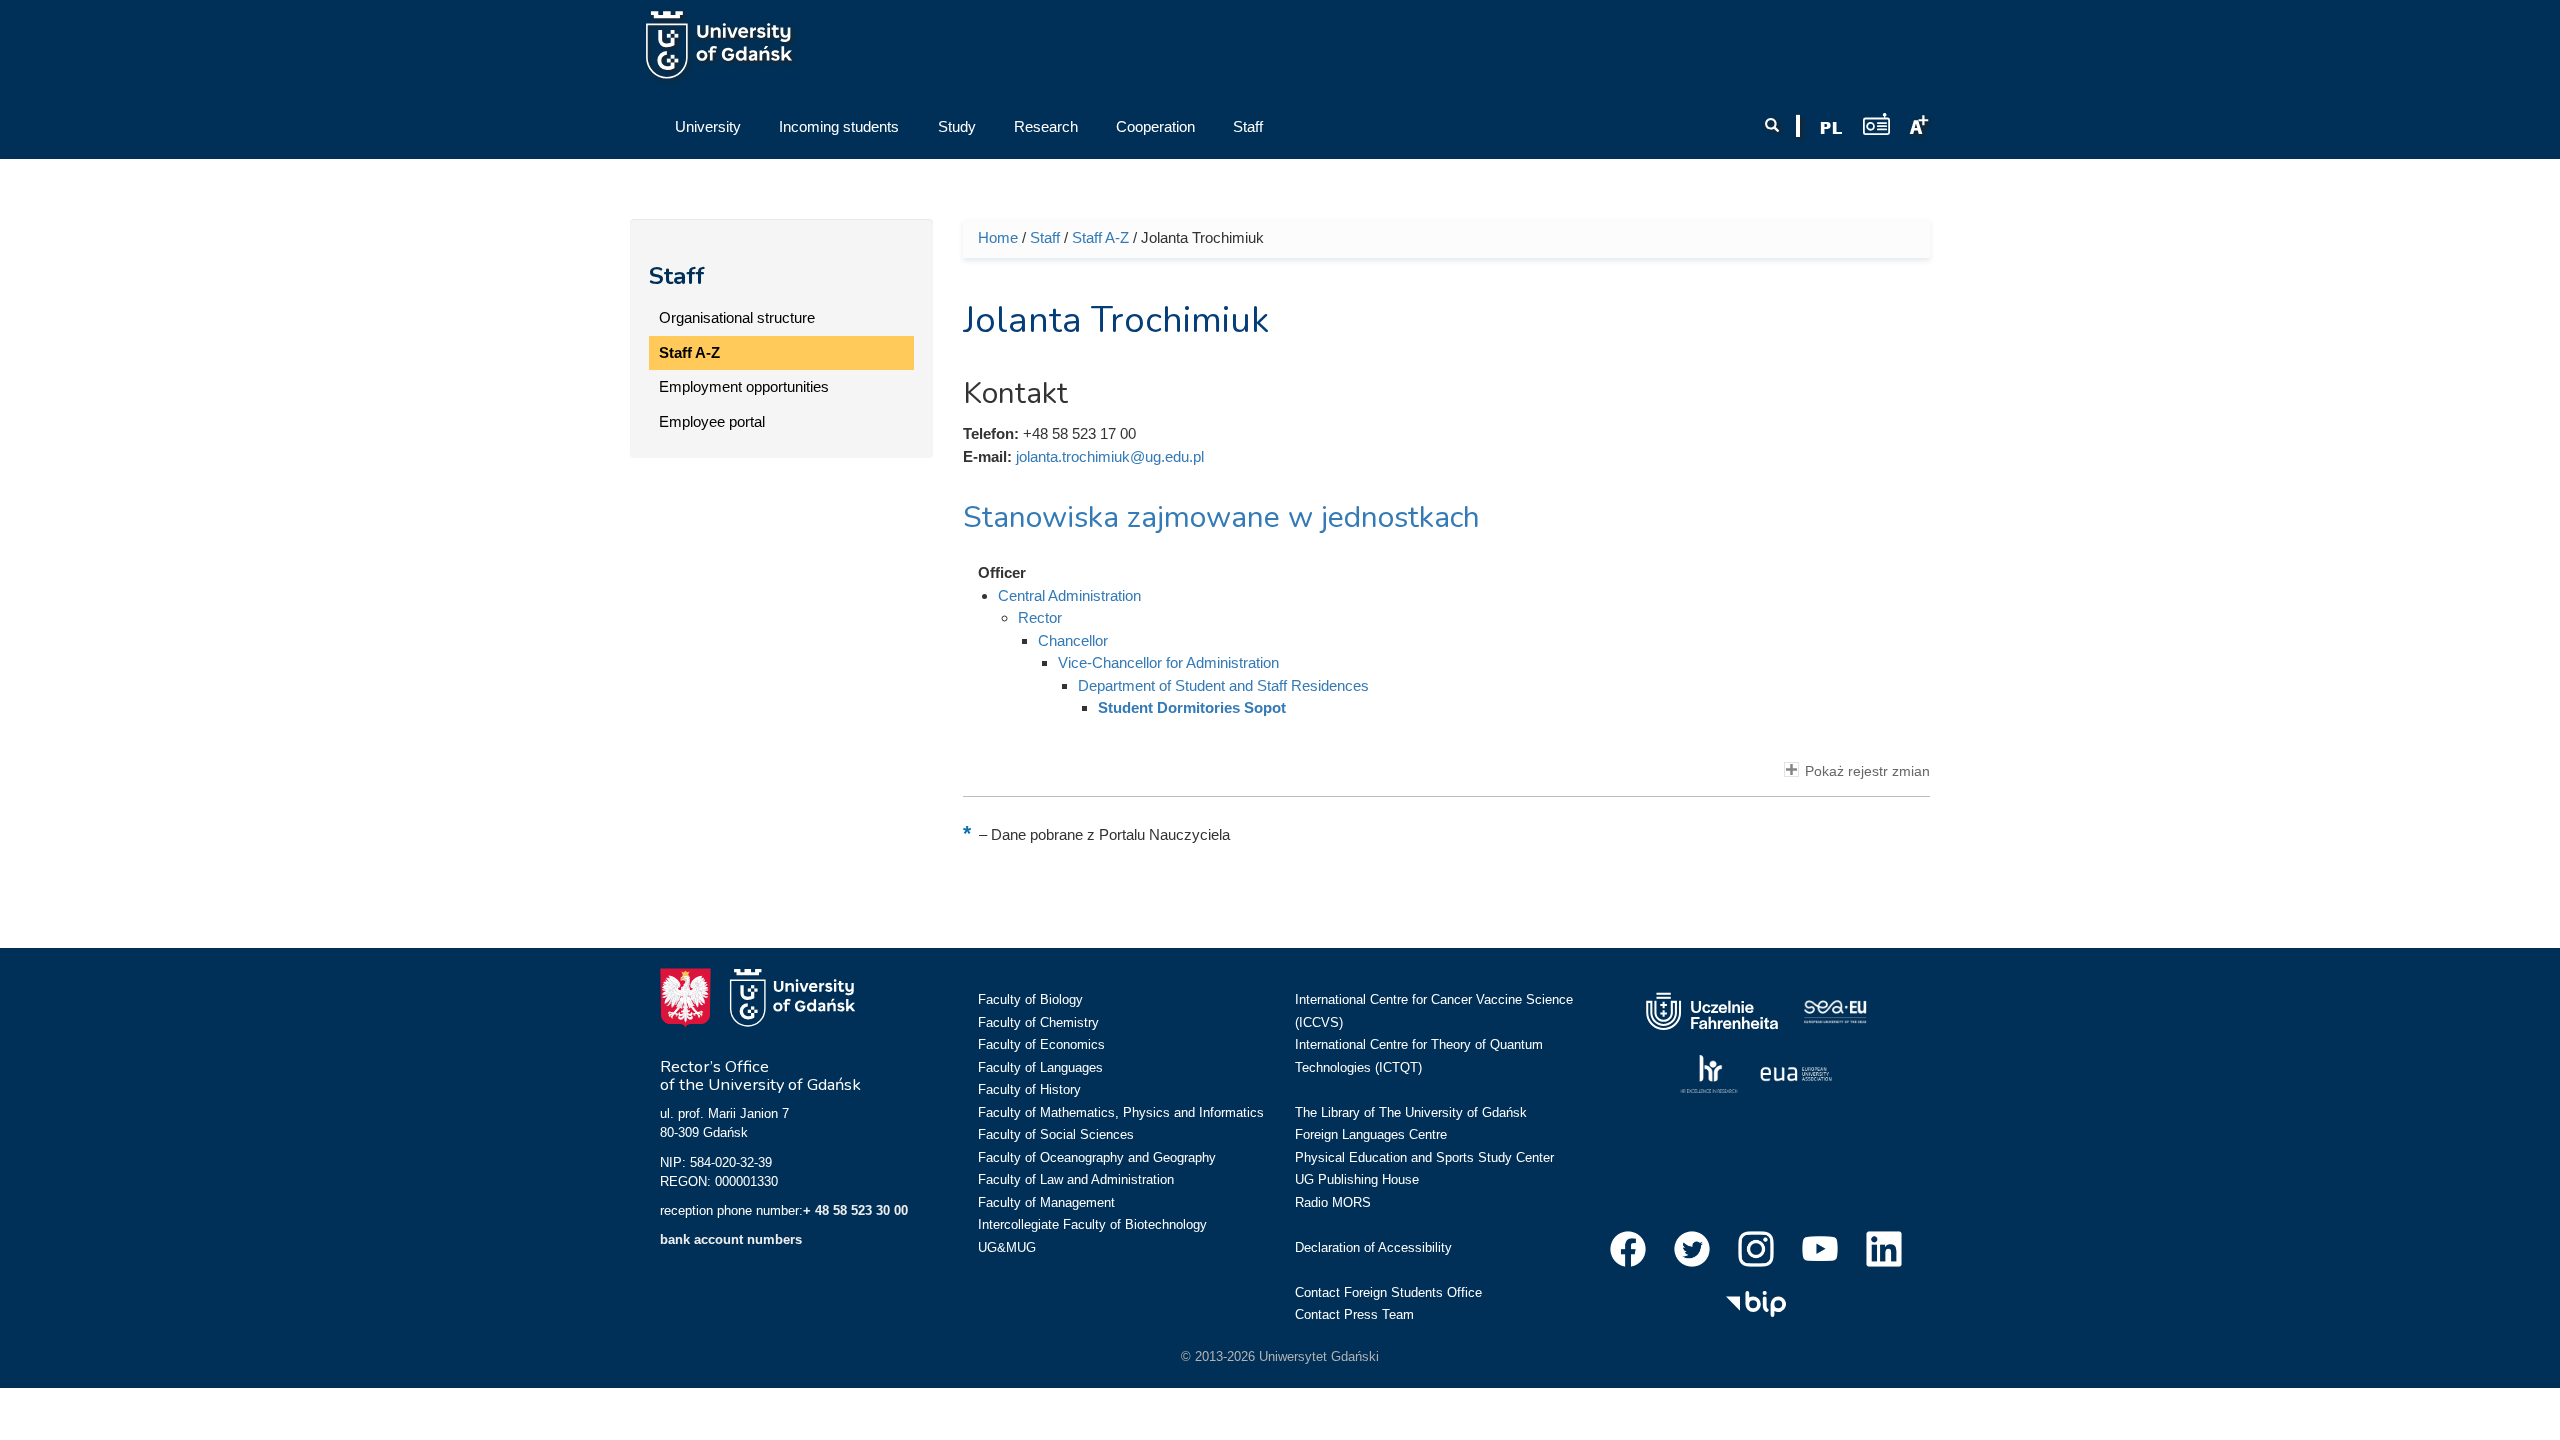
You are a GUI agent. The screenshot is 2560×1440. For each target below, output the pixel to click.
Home (998, 237)
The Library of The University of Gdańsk (1411, 1112)
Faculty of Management (1046, 1202)
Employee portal (712, 421)
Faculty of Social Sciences (1056, 1134)
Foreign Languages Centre (1371, 1134)
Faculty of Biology (1030, 999)
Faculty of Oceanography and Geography (1097, 1157)
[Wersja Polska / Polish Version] (1831, 128)
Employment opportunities (744, 386)
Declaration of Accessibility (1373, 1247)
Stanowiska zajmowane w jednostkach (1221, 517)
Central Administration (1069, 595)
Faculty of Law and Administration (1076, 1179)
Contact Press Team (1354, 1314)
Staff (677, 276)
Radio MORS (1333, 1202)
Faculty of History (1029, 1089)
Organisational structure (737, 317)
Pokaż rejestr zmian (1867, 771)
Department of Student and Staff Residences (1223, 685)
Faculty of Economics (1041, 1044)
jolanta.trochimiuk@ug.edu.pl (1110, 456)
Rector (1040, 617)
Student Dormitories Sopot (1192, 707)
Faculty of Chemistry (1038, 1022)
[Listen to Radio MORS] (1876, 123)
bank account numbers (731, 1239)
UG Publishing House (1357, 1179)
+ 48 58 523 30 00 (855, 1210)
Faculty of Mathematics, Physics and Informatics (1121, 1112)
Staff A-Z (689, 352)
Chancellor (1073, 640)
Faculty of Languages (1040, 1067)
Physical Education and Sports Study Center (1424, 1157)
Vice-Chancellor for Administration (1168, 662)
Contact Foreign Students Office (1388, 1292)
